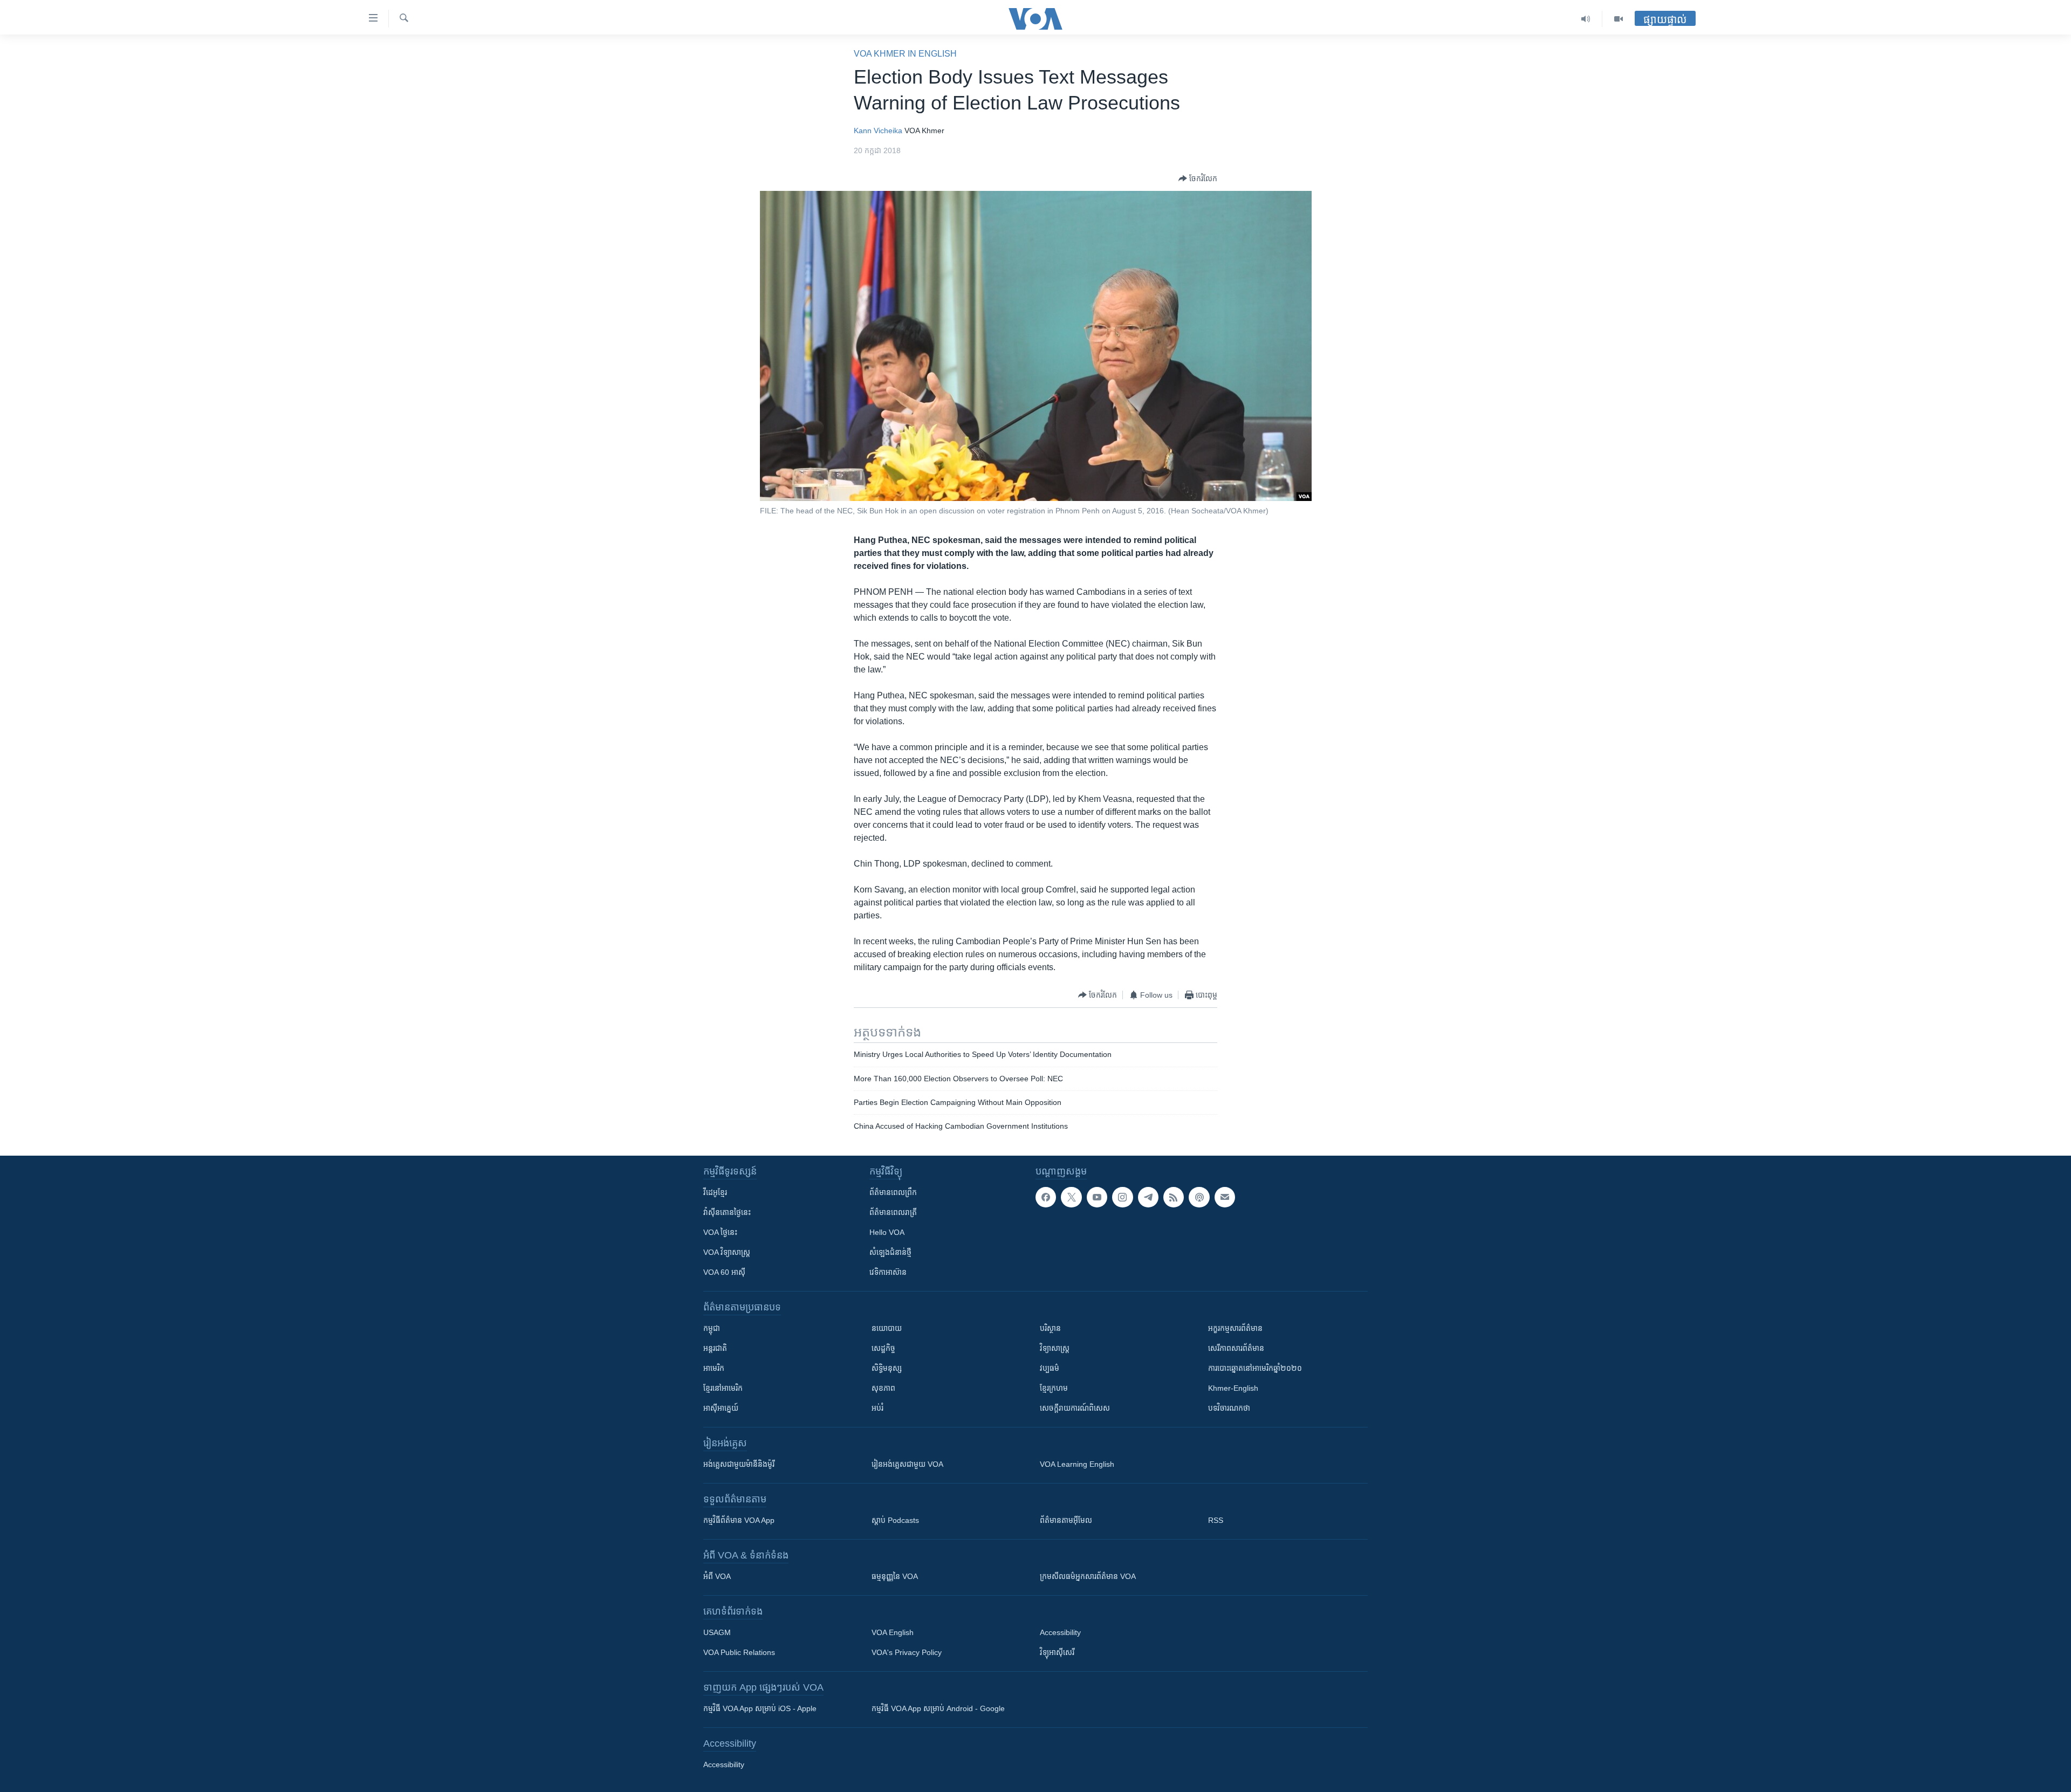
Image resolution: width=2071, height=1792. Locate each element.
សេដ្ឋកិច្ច (883, 1348)
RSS (1216, 1520)
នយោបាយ (887, 1328)
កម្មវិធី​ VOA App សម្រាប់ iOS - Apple (760, 1708)
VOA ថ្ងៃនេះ (720, 1232)
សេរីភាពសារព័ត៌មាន (1236, 1348)
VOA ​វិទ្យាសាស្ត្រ (727, 1252)
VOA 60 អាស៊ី (724, 1272)
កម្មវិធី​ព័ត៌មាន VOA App (739, 1520)
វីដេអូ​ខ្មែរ (715, 1192)
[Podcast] (1199, 1197)
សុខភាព (883, 1388)
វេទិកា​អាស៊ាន (888, 1272)
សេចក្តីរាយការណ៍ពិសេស (1075, 1408)
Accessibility (1060, 1632)
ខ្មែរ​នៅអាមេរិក (723, 1388)
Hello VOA (887, 1232)
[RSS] (1174, 1197)
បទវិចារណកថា (1229, 1408)
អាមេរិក (714, 1368)
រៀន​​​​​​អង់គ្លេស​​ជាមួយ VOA (907, 1464)
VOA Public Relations (739, 1652)
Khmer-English (1233, 1388)
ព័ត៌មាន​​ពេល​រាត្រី (893, 1212)
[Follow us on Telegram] (1148, 1197)
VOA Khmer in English (905, 54)
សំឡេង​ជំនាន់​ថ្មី (890, 1252)
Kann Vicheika (878, 131)
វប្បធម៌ (1050, 1368)
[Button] (1198, 178)
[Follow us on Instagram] (1122, 1197)
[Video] (1619, 19)
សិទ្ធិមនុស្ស (887, 1368)
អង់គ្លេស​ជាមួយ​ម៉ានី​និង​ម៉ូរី (739, 1464)
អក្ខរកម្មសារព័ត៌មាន (1235, 1328)
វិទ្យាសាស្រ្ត (1055, 1348)
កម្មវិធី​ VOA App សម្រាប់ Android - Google (938, 1708)
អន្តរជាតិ (715, 1348)
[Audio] (1586, 19)
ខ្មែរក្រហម (1054, 1388)
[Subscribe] (1225, 1197)
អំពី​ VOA (717, 1576)
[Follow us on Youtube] (1097, 1197)
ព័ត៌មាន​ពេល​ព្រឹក (893, 1192)
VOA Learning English (1077, 1464)
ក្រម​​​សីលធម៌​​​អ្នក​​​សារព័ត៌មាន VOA (1088, 1576)
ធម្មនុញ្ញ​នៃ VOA (895, 1576)
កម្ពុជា (712, 1328)
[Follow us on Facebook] (1046, 1197)
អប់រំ (877, 1408)
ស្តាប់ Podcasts (895, 1520)
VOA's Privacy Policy (907, 1652)
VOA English (893, 1632)
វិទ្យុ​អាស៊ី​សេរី (1057, 1652)
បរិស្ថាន (1050, 1328)
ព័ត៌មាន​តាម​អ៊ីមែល (1066, 1520)
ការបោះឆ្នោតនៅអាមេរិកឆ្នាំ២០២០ (1255, 1368)
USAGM (717, 1632)
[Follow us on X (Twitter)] (1071, 1197)
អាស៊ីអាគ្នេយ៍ (721, 1408)
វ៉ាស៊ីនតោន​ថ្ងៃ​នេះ (727, 1212)
